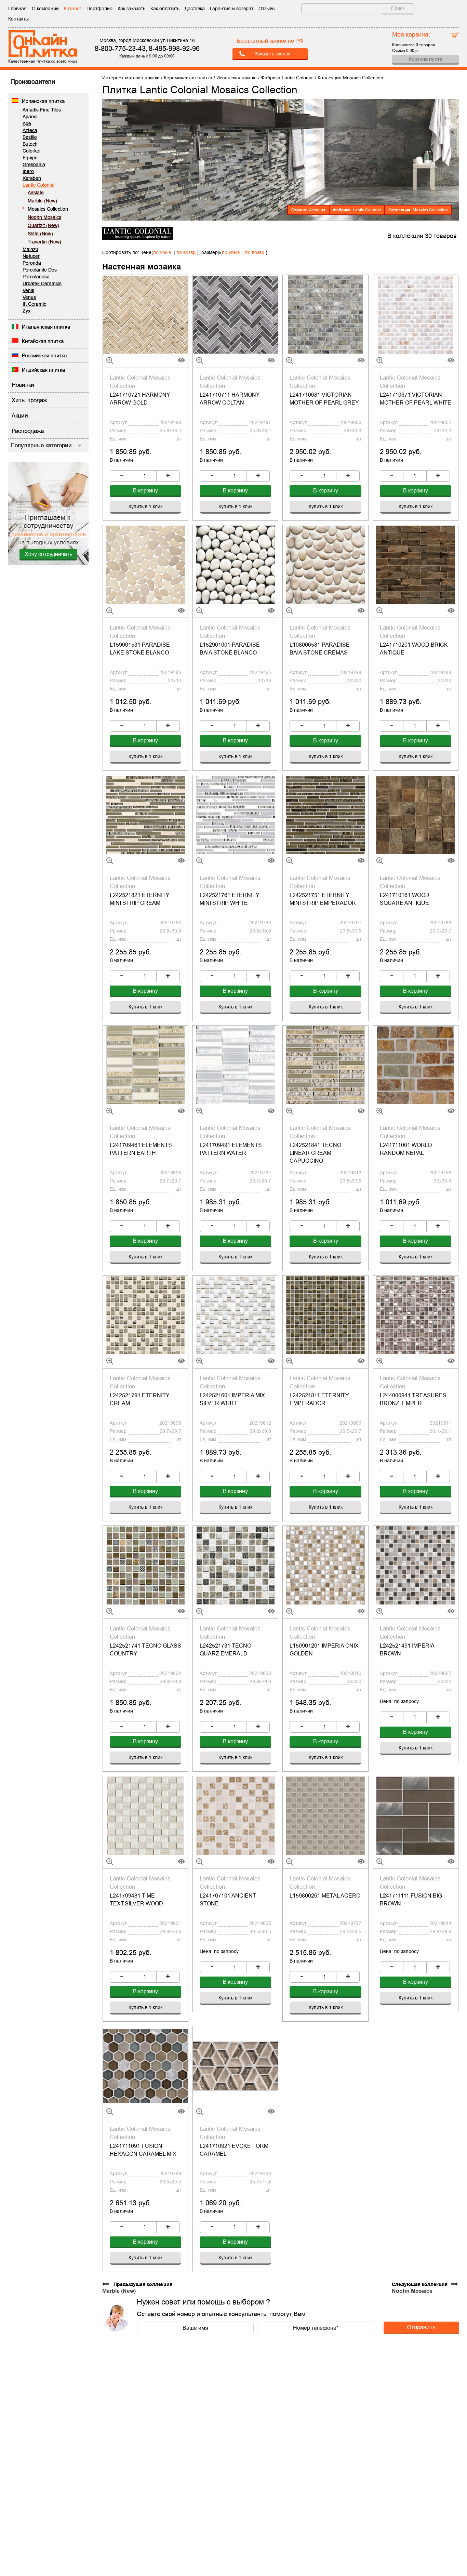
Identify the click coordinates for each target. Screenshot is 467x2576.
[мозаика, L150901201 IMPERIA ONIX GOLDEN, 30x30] (325, 1565)
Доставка (195, 9)
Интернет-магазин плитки (131, 78)
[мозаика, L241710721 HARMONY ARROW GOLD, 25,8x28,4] (145, 314)
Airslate (36, 193)
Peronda (32, 263)
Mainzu (30, 249)
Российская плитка (44, 355)
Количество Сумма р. (413, 42)
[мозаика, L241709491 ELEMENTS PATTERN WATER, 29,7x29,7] (235, 1065)
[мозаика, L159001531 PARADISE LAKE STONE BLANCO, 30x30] (145, 565)
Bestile (30, 137)
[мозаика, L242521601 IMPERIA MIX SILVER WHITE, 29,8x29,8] (235, 1315)
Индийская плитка (43, 370)
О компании (45, 9)
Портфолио (99, 9)
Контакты (18, 19)
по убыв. (163, 252)
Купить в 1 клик (145, 506)
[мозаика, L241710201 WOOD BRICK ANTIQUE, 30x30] (416, 565)
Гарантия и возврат (232, 9)
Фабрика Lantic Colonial (287, 78)
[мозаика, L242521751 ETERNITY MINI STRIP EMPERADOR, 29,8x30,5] (325, 815)
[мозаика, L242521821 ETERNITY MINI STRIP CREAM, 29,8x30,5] (145, 815)
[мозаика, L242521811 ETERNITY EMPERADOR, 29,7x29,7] (325, 1315)
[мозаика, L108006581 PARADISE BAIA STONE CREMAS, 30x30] (325, 565)
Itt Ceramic (34, 304)
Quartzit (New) (43, 225)
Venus (29, 297)
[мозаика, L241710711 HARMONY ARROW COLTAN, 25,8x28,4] (235, 314)
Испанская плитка (43, 101)
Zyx (26, 311)
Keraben (32, 178)
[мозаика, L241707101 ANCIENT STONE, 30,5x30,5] (235, 1815)
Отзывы (267, 9)
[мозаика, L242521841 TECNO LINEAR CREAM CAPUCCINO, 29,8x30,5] (325, 1065)
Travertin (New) (44, 242)
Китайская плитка (43, 341)
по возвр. (187, 252)
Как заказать (131, 9)
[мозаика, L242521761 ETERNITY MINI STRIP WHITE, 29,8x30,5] (235, 815)
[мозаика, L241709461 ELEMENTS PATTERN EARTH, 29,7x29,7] (145, 1065)
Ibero (28, 171)
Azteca (30, 130)
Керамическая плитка (188, 78)
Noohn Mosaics (44, 217)
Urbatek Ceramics (42, 283)
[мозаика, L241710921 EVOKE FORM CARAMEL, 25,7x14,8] (235, 2065)
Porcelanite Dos (40, 270)
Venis (28, 290)
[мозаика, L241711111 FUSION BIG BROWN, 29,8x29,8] (416, 1815)
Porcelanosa (36, 277)
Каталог (73, 9)
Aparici (30, 117)
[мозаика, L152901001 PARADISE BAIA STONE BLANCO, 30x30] (235, 565)
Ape (27, 123)
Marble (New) (42, 201)
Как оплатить (165, 9)
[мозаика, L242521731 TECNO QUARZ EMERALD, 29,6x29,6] (235, 1565)
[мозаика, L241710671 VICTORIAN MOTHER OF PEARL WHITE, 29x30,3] (416, 314)
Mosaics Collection (48, 209)
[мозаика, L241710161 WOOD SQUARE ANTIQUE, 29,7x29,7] (416, 815)
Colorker (32, 151)
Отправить (421, 2327)
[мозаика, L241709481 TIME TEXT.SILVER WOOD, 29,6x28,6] (145, 1815)
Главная (17, 9)
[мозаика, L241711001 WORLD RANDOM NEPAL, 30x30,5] (416, 1065)
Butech (30, 144)
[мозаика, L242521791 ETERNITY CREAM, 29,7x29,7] (145, 1315)
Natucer (31, 256)
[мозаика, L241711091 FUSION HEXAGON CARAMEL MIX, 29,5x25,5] (145, 2065)
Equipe (30, 158)
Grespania (34, 164)
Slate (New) (40, 234)
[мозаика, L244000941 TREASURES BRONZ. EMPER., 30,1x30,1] (416, 1315)
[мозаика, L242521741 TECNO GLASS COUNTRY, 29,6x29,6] (145, 1565)
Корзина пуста (425, 59)
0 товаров (425, 45)
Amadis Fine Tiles (42, 110)
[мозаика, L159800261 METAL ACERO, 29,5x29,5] (325, 1815)
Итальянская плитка (46, 327)
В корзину (145, 491)
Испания (317, 210)
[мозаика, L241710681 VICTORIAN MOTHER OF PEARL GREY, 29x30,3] (325, 314)
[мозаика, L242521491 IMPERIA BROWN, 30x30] (416, 1565)
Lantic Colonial (38, 185)
